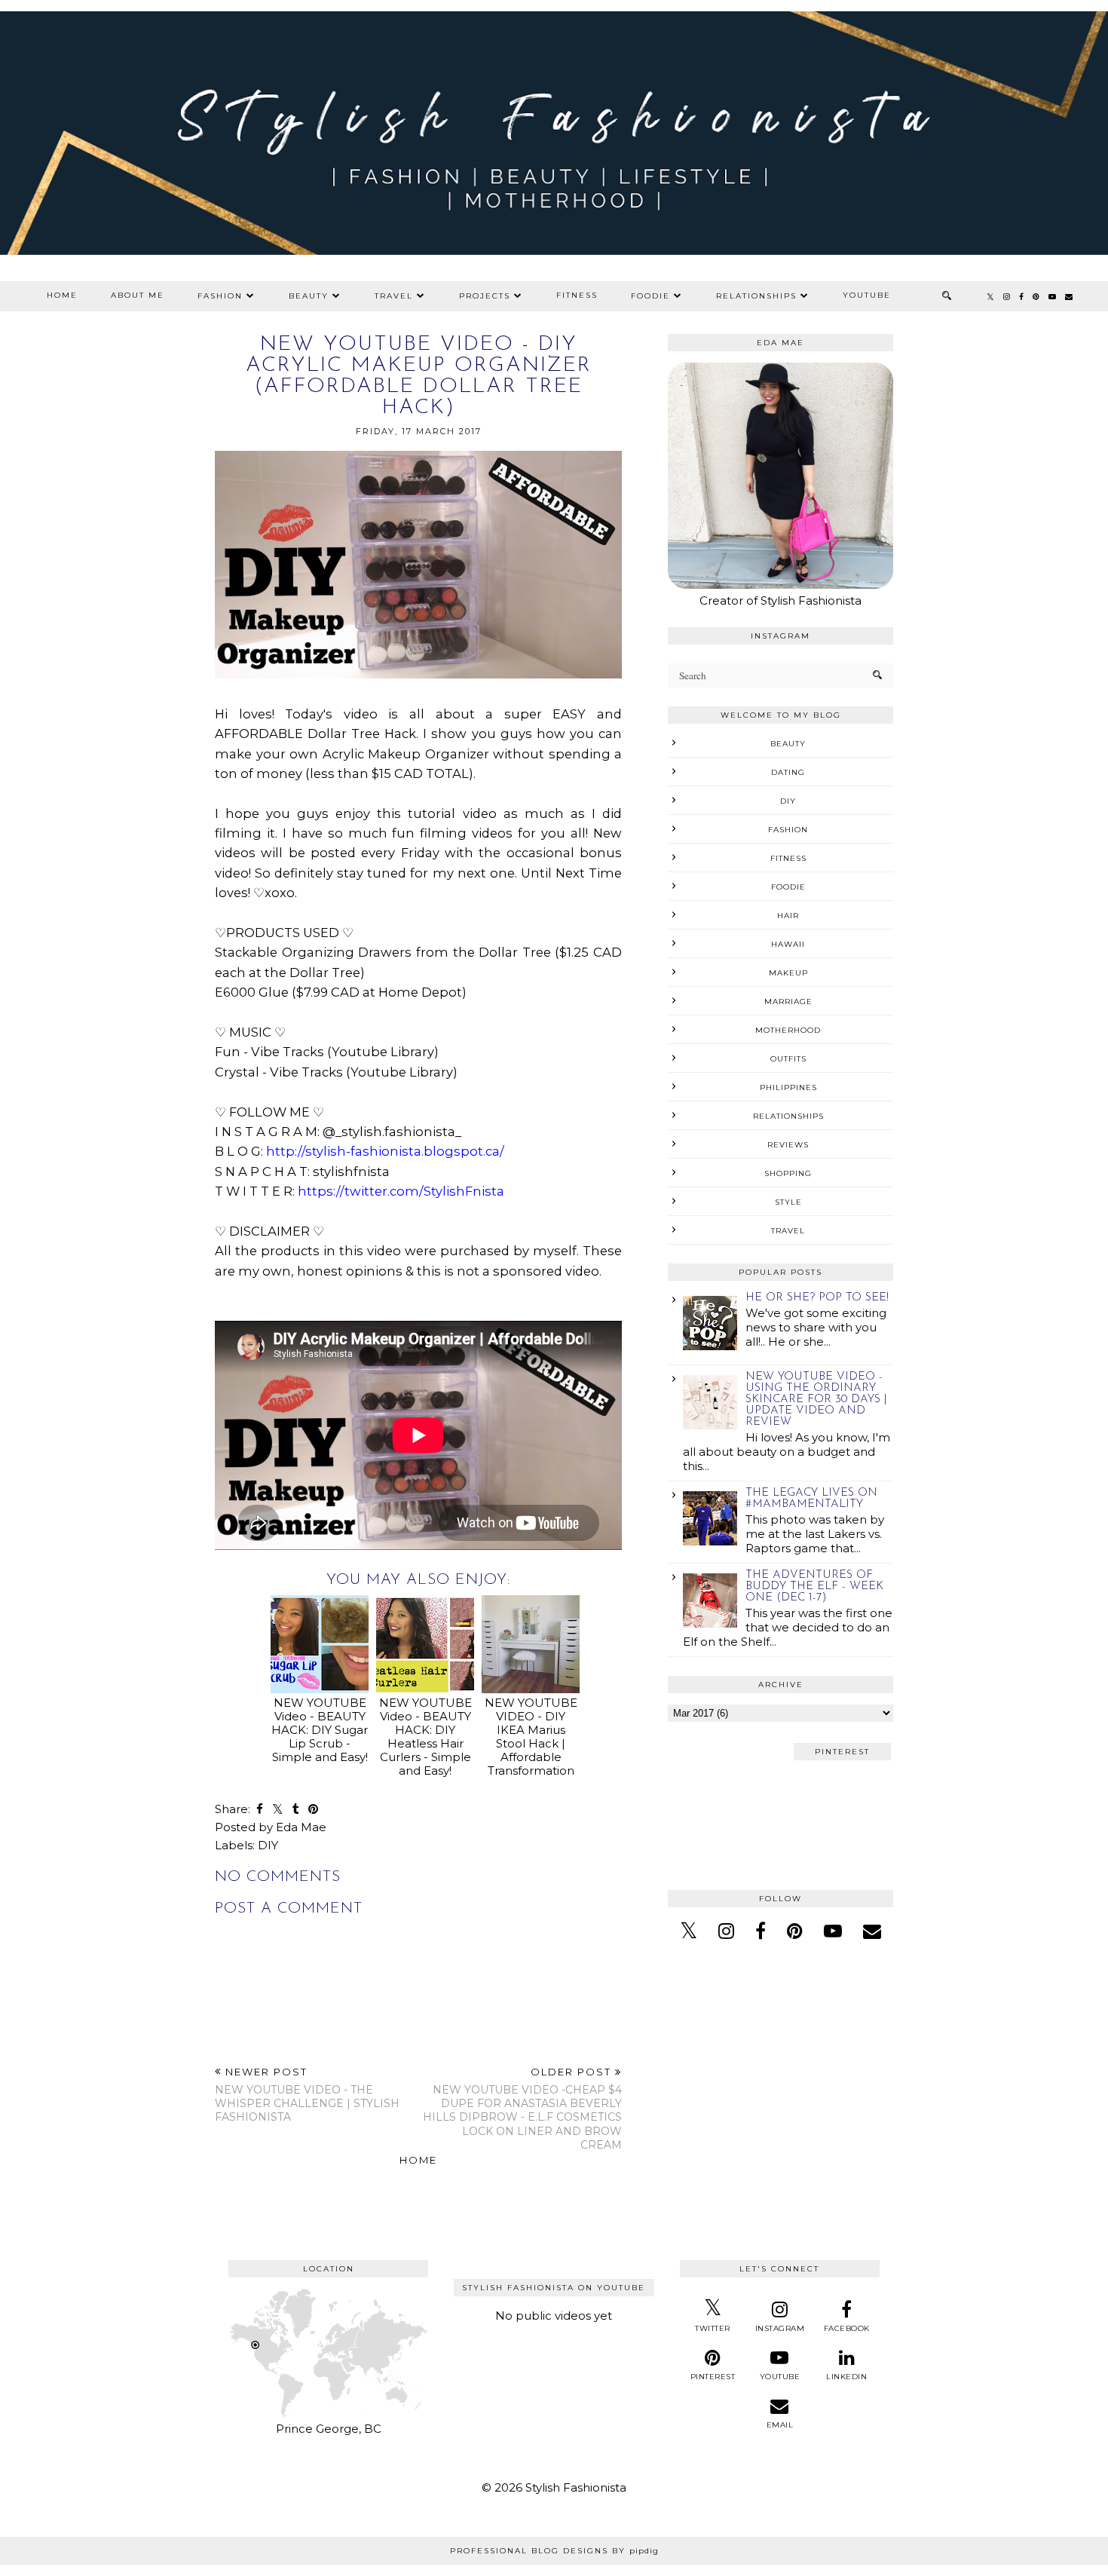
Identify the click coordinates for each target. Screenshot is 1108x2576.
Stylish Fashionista (576, 2487)
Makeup (788, 973)
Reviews (788, 1145)
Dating (788, 772)
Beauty (309, 296)
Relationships (756, 296)
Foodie (650, 296)
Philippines (788, 1087)
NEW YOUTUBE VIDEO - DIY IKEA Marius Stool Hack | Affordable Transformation (531, 1737)
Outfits (788, 1059)
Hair (788, 916)
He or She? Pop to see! (817, 1298)
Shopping (788, 1173)
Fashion (220, 296)
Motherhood (788, 1030)
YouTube (867, 295)
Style (788, 1202)
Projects (485, 296)
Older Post (522, 2109)
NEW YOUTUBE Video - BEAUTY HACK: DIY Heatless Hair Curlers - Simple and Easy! (425, 1737)
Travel (394, 296)
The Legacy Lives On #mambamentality (811, 1499)
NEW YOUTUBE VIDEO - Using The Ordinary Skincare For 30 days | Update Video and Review (816, 1400)
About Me (138, 295)
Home (62, 295)
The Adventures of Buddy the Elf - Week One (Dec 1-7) (814, 1587)
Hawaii (788, 944)
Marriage (788, 1002)
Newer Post (307, 2095)
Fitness (577, 295)
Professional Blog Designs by (554, 2551)
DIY (268, 1845)
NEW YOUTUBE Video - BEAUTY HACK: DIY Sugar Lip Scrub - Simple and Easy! (320, 1730)
